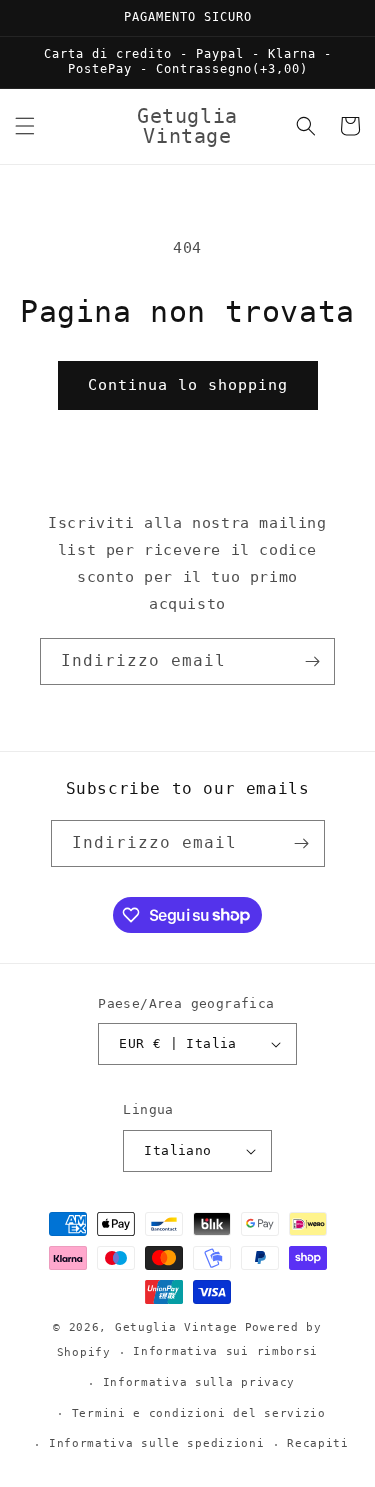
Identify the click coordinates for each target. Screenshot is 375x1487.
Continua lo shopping (188, 385)
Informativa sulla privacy (199, 1382)
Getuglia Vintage (176, 1327)
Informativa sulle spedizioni (157, 1443)
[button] (25, 126)
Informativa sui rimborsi (225, 1351)
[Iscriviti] (312, 661)
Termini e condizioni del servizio (199, 1413)
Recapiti (318, 1443)
